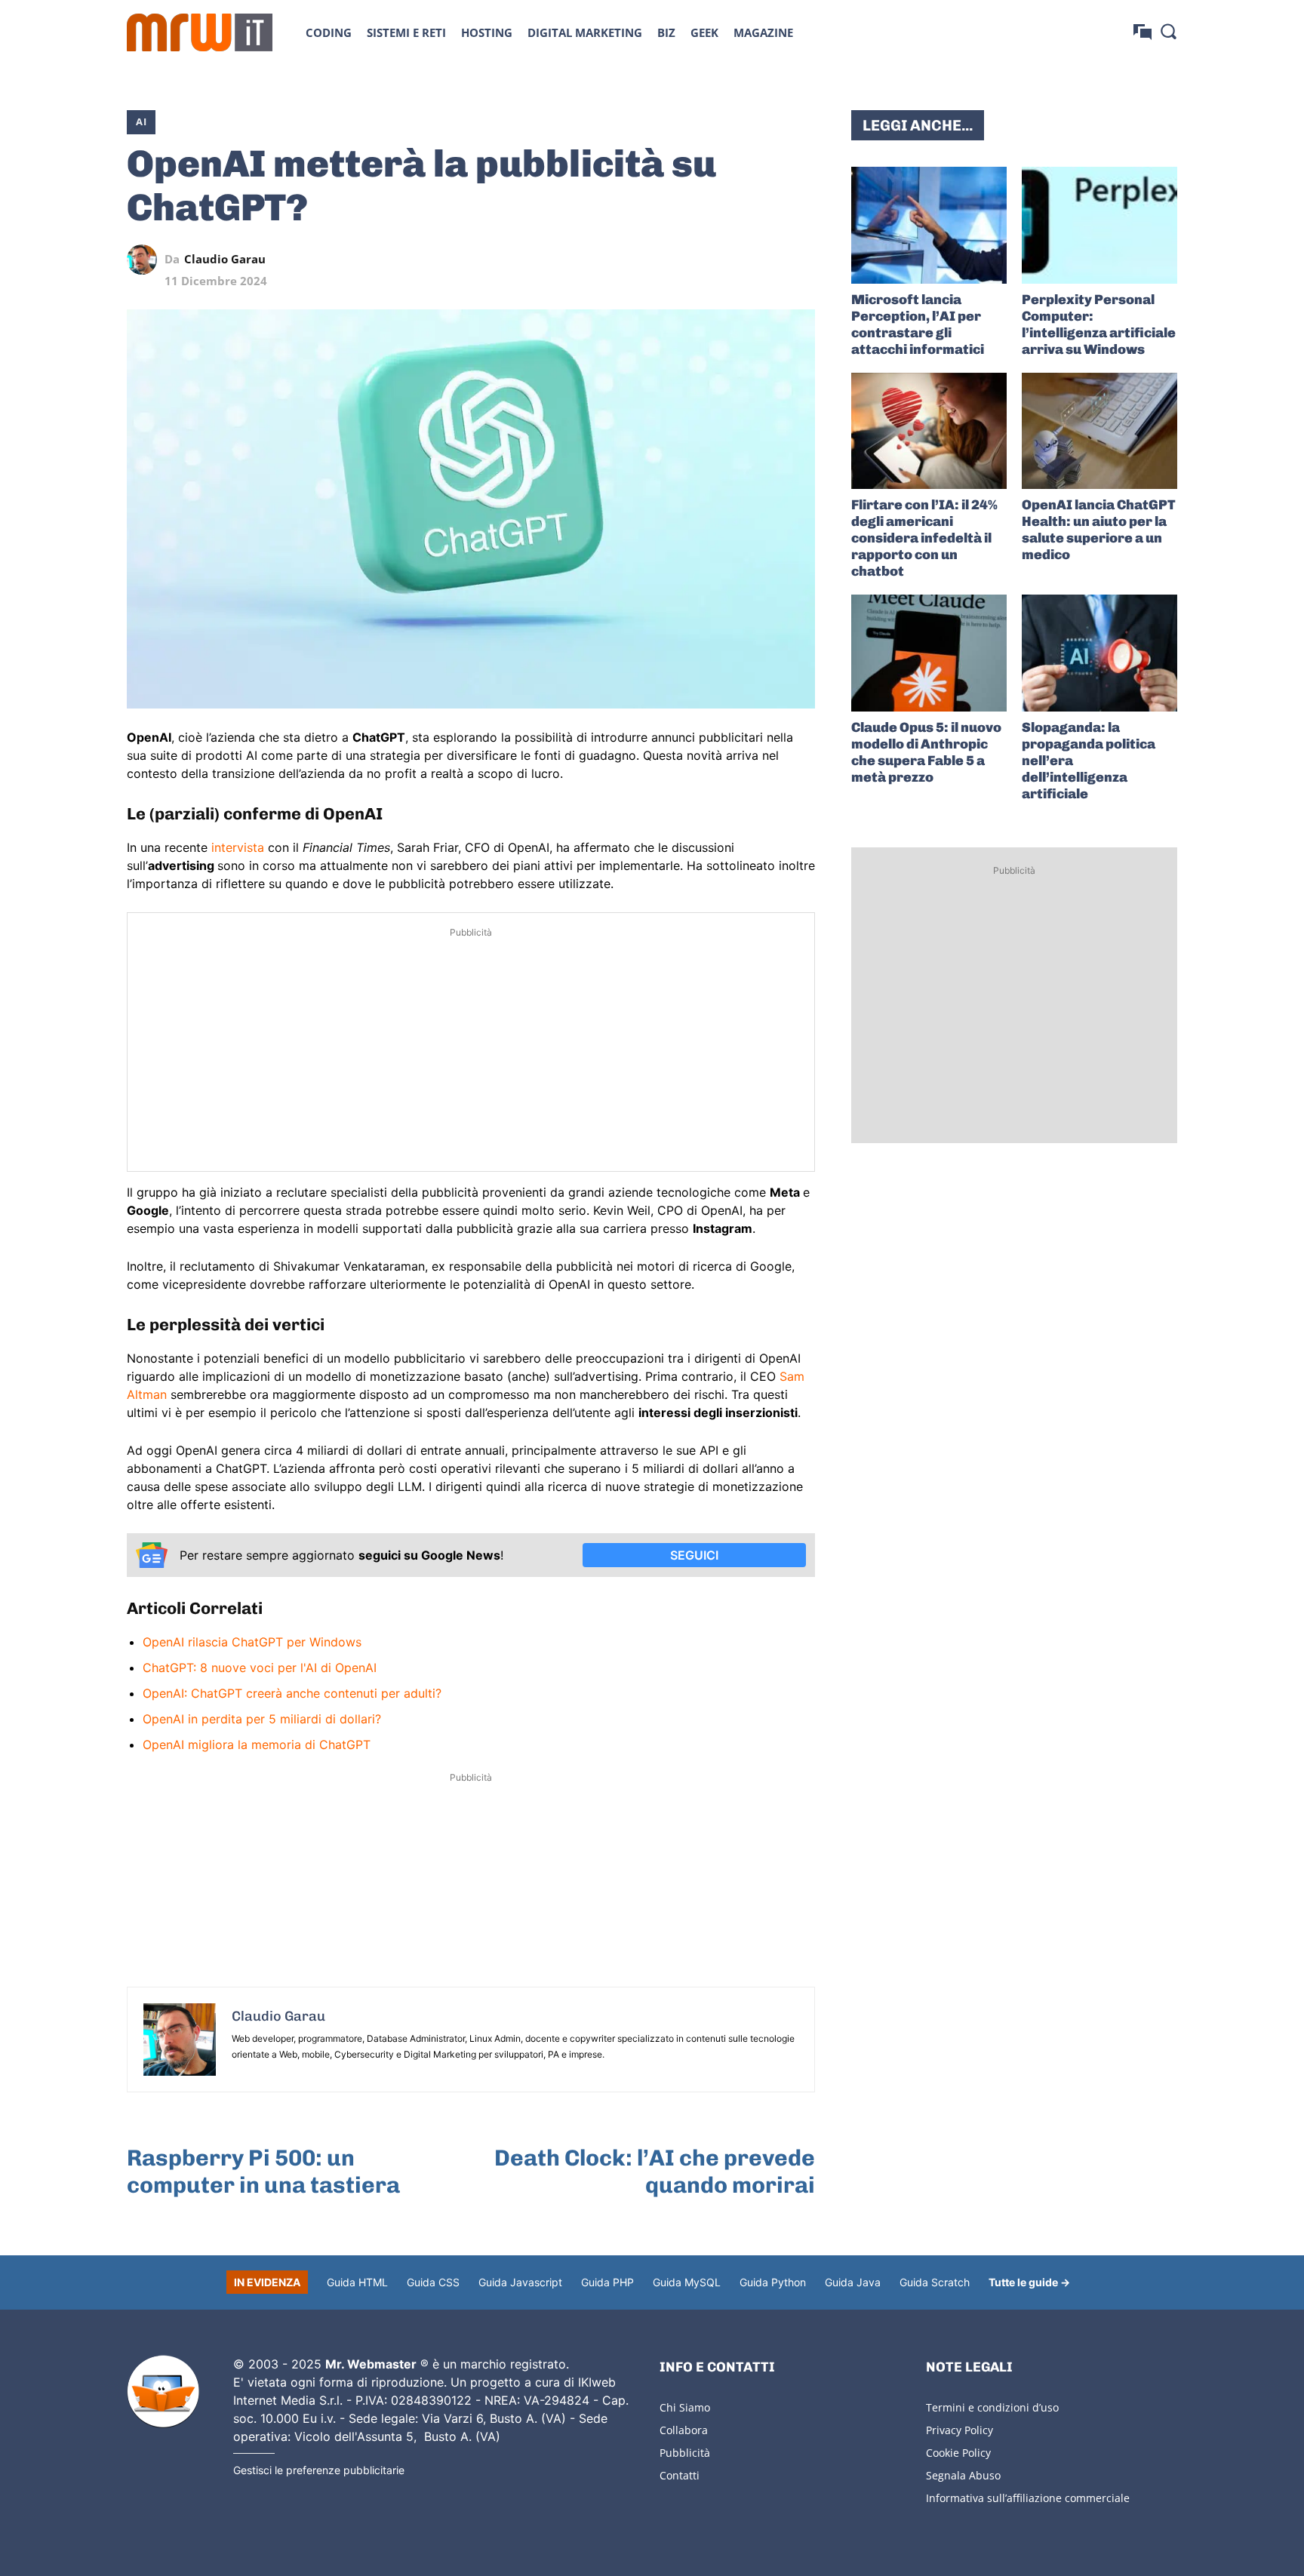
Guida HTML (357, 2282)
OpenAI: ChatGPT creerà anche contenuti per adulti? (292, 1693)
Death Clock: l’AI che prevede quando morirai (655, 2172)
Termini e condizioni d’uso (992, 2407)
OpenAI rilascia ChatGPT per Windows (252, 1642)
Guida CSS (433, 2282)
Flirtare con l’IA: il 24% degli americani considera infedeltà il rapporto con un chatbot (924, 538)
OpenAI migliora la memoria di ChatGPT (257, 1744)
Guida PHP (607, 2282)
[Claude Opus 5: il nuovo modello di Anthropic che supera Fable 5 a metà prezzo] (929, 653)
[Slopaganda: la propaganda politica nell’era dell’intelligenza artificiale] (1099, 653)
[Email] (800, 260)
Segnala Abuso (963, 2475)
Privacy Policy (960, 2430)
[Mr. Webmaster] (163, 2392)
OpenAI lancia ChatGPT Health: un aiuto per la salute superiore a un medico (1099, 530)
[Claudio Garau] (146, 260)
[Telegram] (765, 260)
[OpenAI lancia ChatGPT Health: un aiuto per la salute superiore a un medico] (1099, 431)
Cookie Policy (958, 2453)
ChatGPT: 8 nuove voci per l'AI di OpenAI (260, 1668)
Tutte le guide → (1029, 2282)
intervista (240, 847)
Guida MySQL (687, 2282)
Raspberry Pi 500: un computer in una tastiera (263, 2172)
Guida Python (773, 2282)
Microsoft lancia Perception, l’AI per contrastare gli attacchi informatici (918, 324)
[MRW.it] (200, 32)
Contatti (680, 2475)
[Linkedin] (696, 260)
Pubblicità (685, 2453)
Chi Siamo (685, 2407)
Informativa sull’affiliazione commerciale (1028, 2498)
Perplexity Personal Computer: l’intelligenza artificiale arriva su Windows (1099, 324)
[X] (661, 260)
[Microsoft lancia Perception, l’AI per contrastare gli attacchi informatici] (929, 225)
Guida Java (853, 2282)
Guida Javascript (520, 2282)
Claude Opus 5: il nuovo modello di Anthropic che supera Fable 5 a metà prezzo (926, 752)
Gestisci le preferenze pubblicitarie (319, 2470)
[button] (1168, 31)
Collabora (684, 2430)
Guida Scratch (935, 2282)
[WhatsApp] (730, 260)
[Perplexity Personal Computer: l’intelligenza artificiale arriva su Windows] (1099, 225)
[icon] (1143, 32)
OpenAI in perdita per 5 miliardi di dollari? (262, 1719)
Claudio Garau (225, 259)
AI (141, 121)
